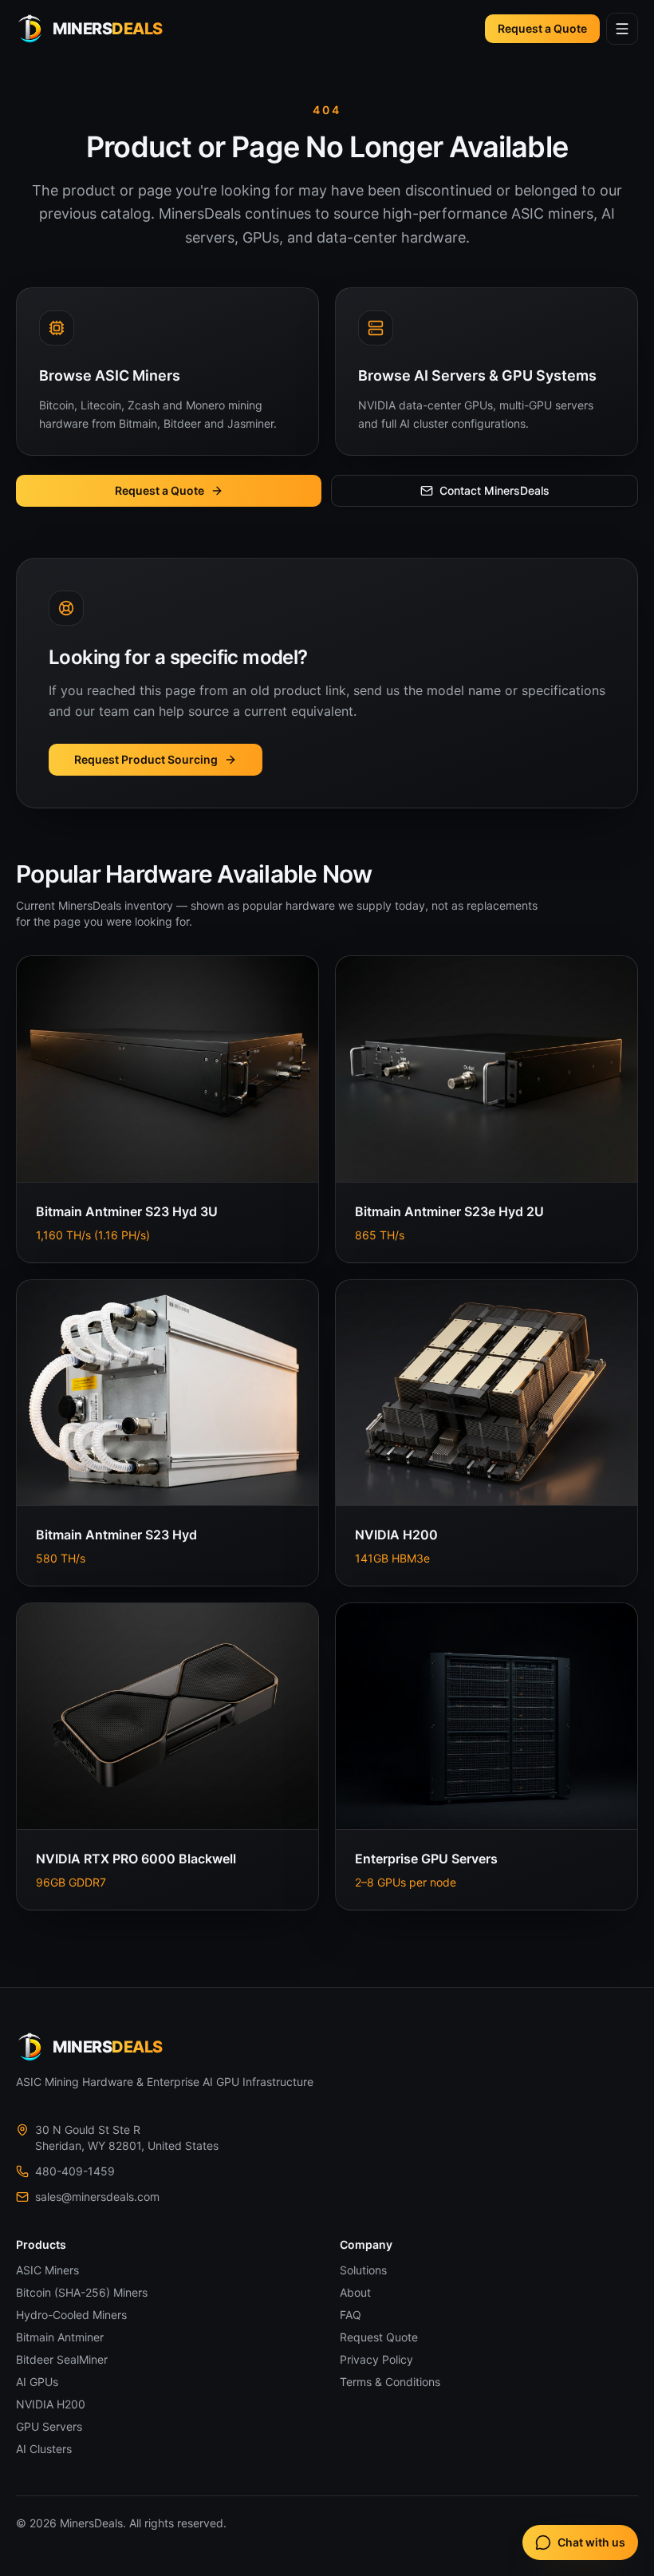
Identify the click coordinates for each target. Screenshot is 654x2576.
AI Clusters (44, 2449)
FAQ (351, 2315)
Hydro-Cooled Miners (71, 2315)
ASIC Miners (47, 2270)
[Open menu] (622, 29)
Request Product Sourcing (146, 759)
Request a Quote (542, 28)
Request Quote (379, 2337)
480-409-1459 (75, 2171)
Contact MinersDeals (494, 490)
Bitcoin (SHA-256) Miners (82, 2292)
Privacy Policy (376, 2359)
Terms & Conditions (390, 2382)
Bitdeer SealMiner (62, 2359)
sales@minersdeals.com (97, 2197)
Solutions (363, 2270)
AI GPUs (37, 2382)
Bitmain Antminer (60, 2337)
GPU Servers (49, 2426)
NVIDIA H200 (51, 2404)
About (355, 2292)
